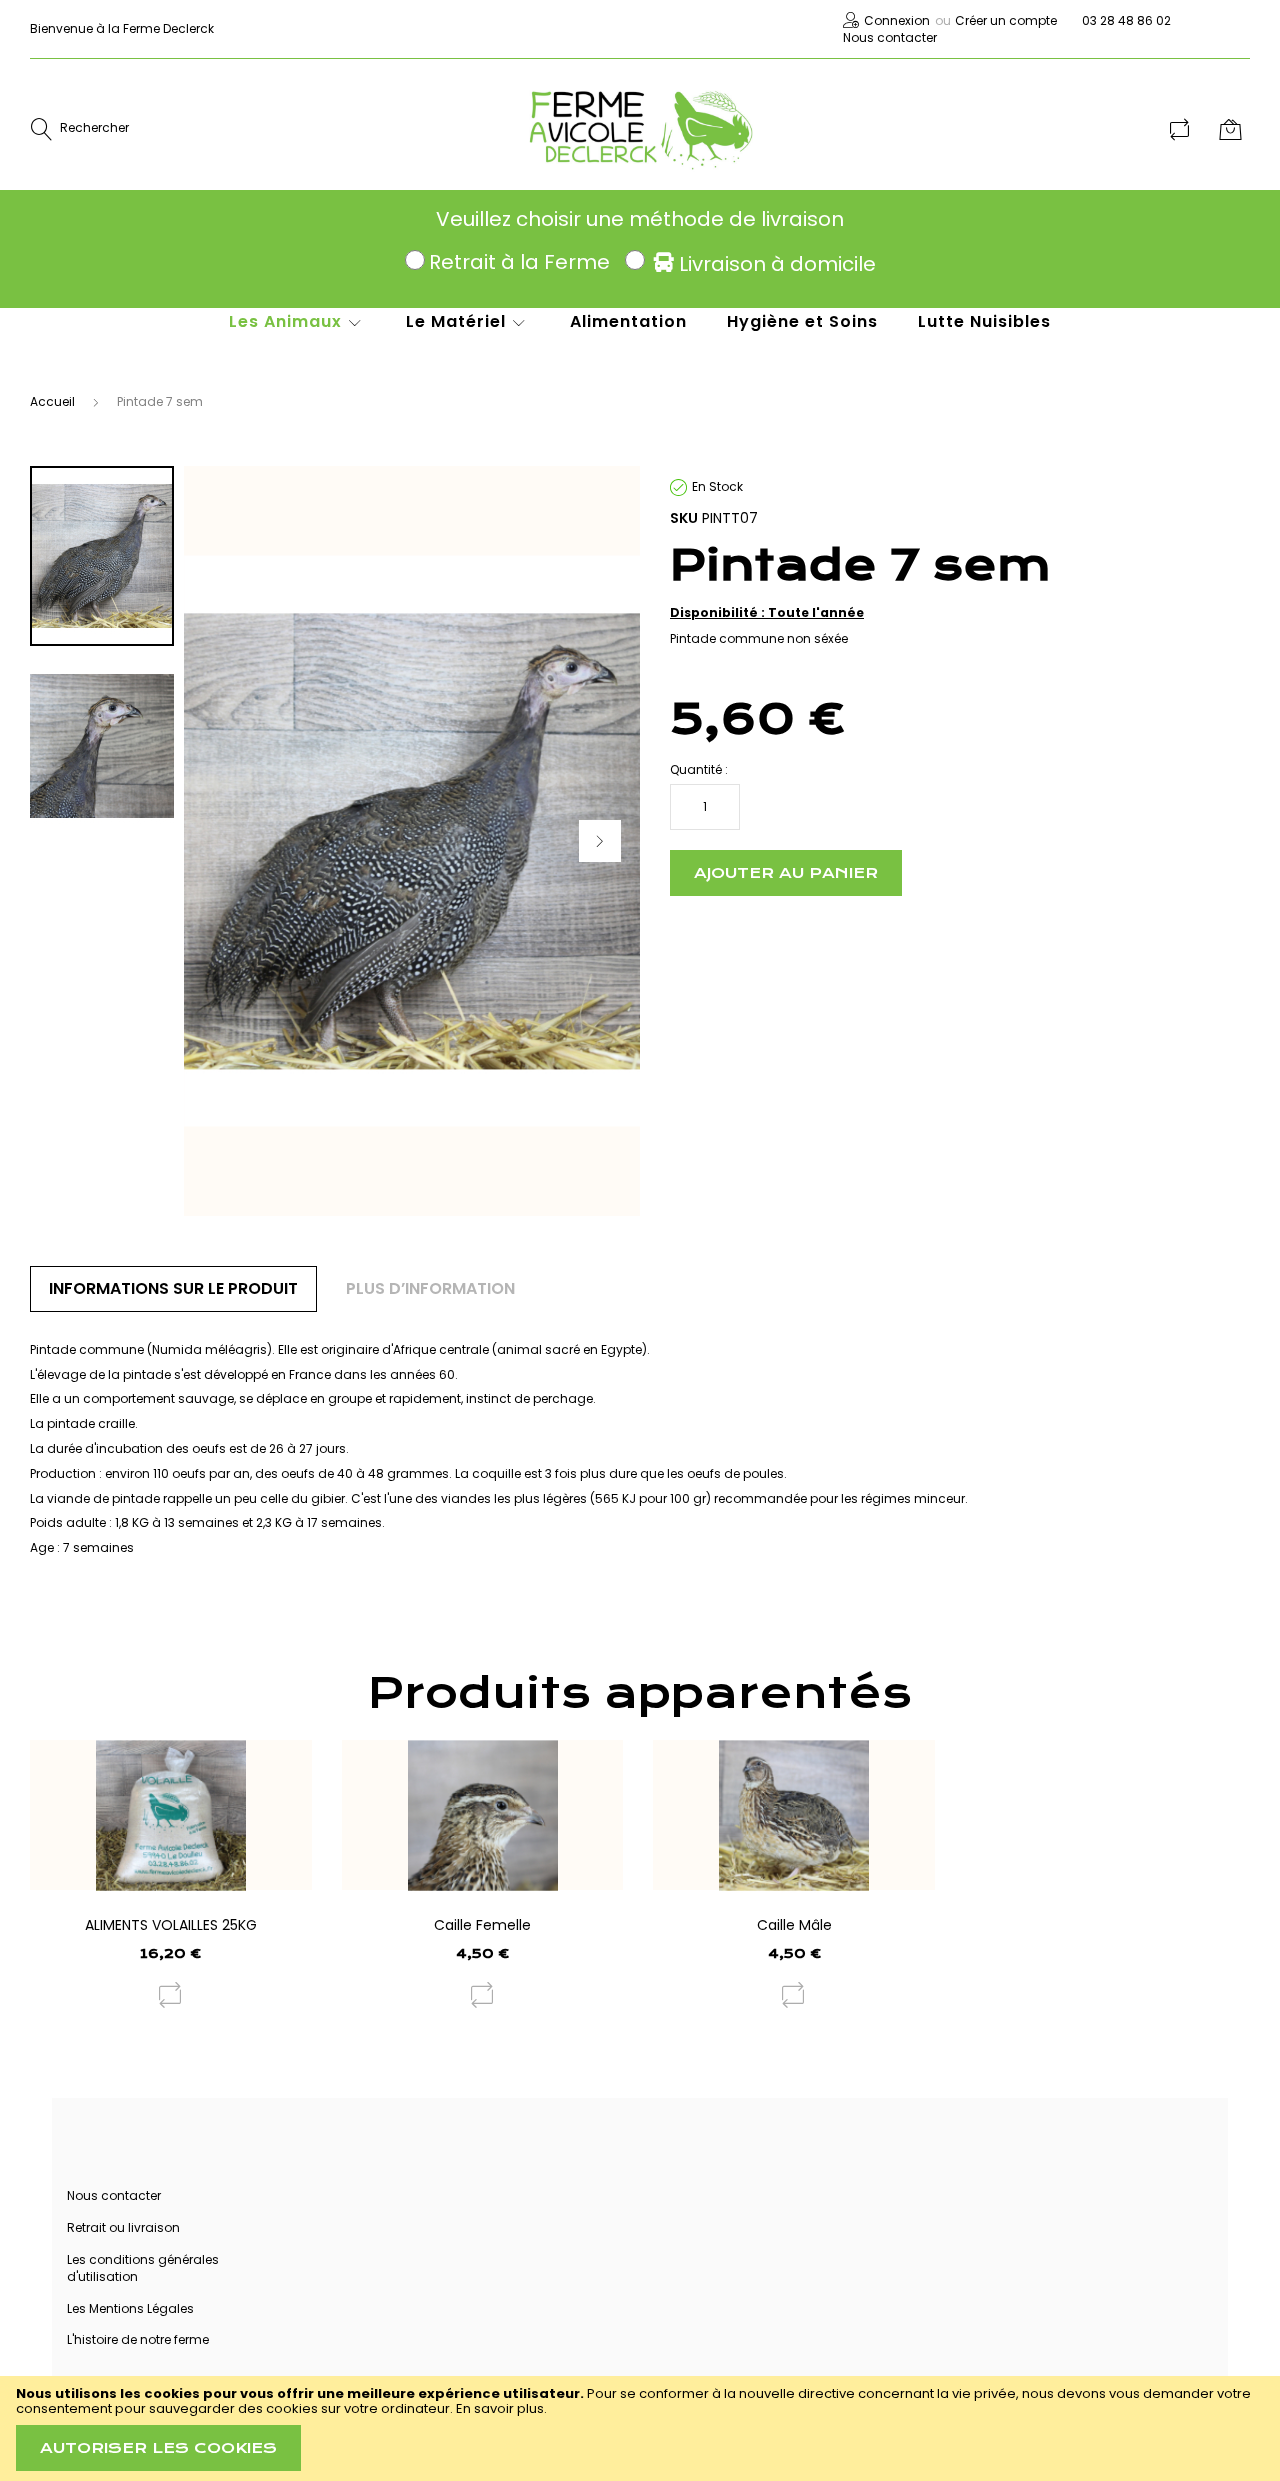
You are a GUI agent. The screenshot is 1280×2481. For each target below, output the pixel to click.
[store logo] (640, 129)
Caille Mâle (794, 1925)
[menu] (620, 332)
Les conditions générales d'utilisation (143, 2268)
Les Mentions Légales (130, 2308)
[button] (600, 841)
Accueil (52, 401)
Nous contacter (890, 37)
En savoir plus (500, 2408)
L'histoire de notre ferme (138, 2339)
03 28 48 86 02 (1126, 20)
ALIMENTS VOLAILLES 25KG (171, 1925)
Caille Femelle (482, 1925)
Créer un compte (1006, 20)
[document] (640, 2428)
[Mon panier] (1232, 129)
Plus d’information (430, 1288)
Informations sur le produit (173, 1288)
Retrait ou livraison (123, 2227)
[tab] (173, 1289)
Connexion (897, 20)
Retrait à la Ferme (519, 262)
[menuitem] (297, 322)
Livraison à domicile (777, 264)
